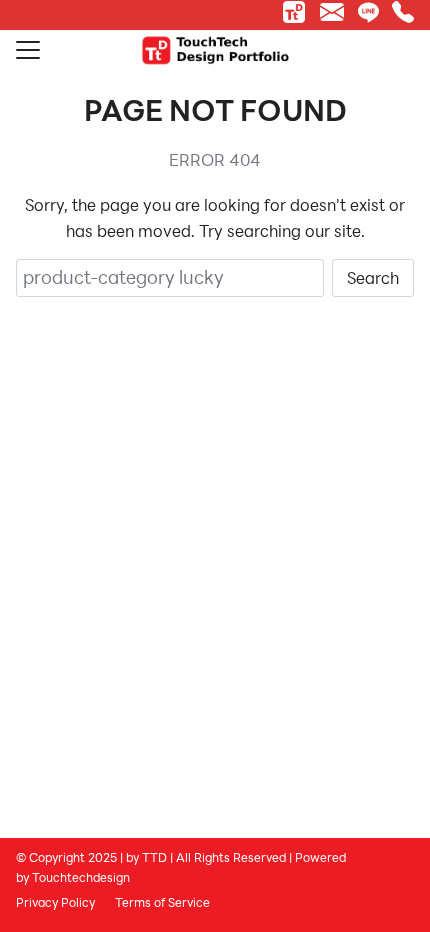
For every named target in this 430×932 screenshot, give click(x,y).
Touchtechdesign (81, 877)
